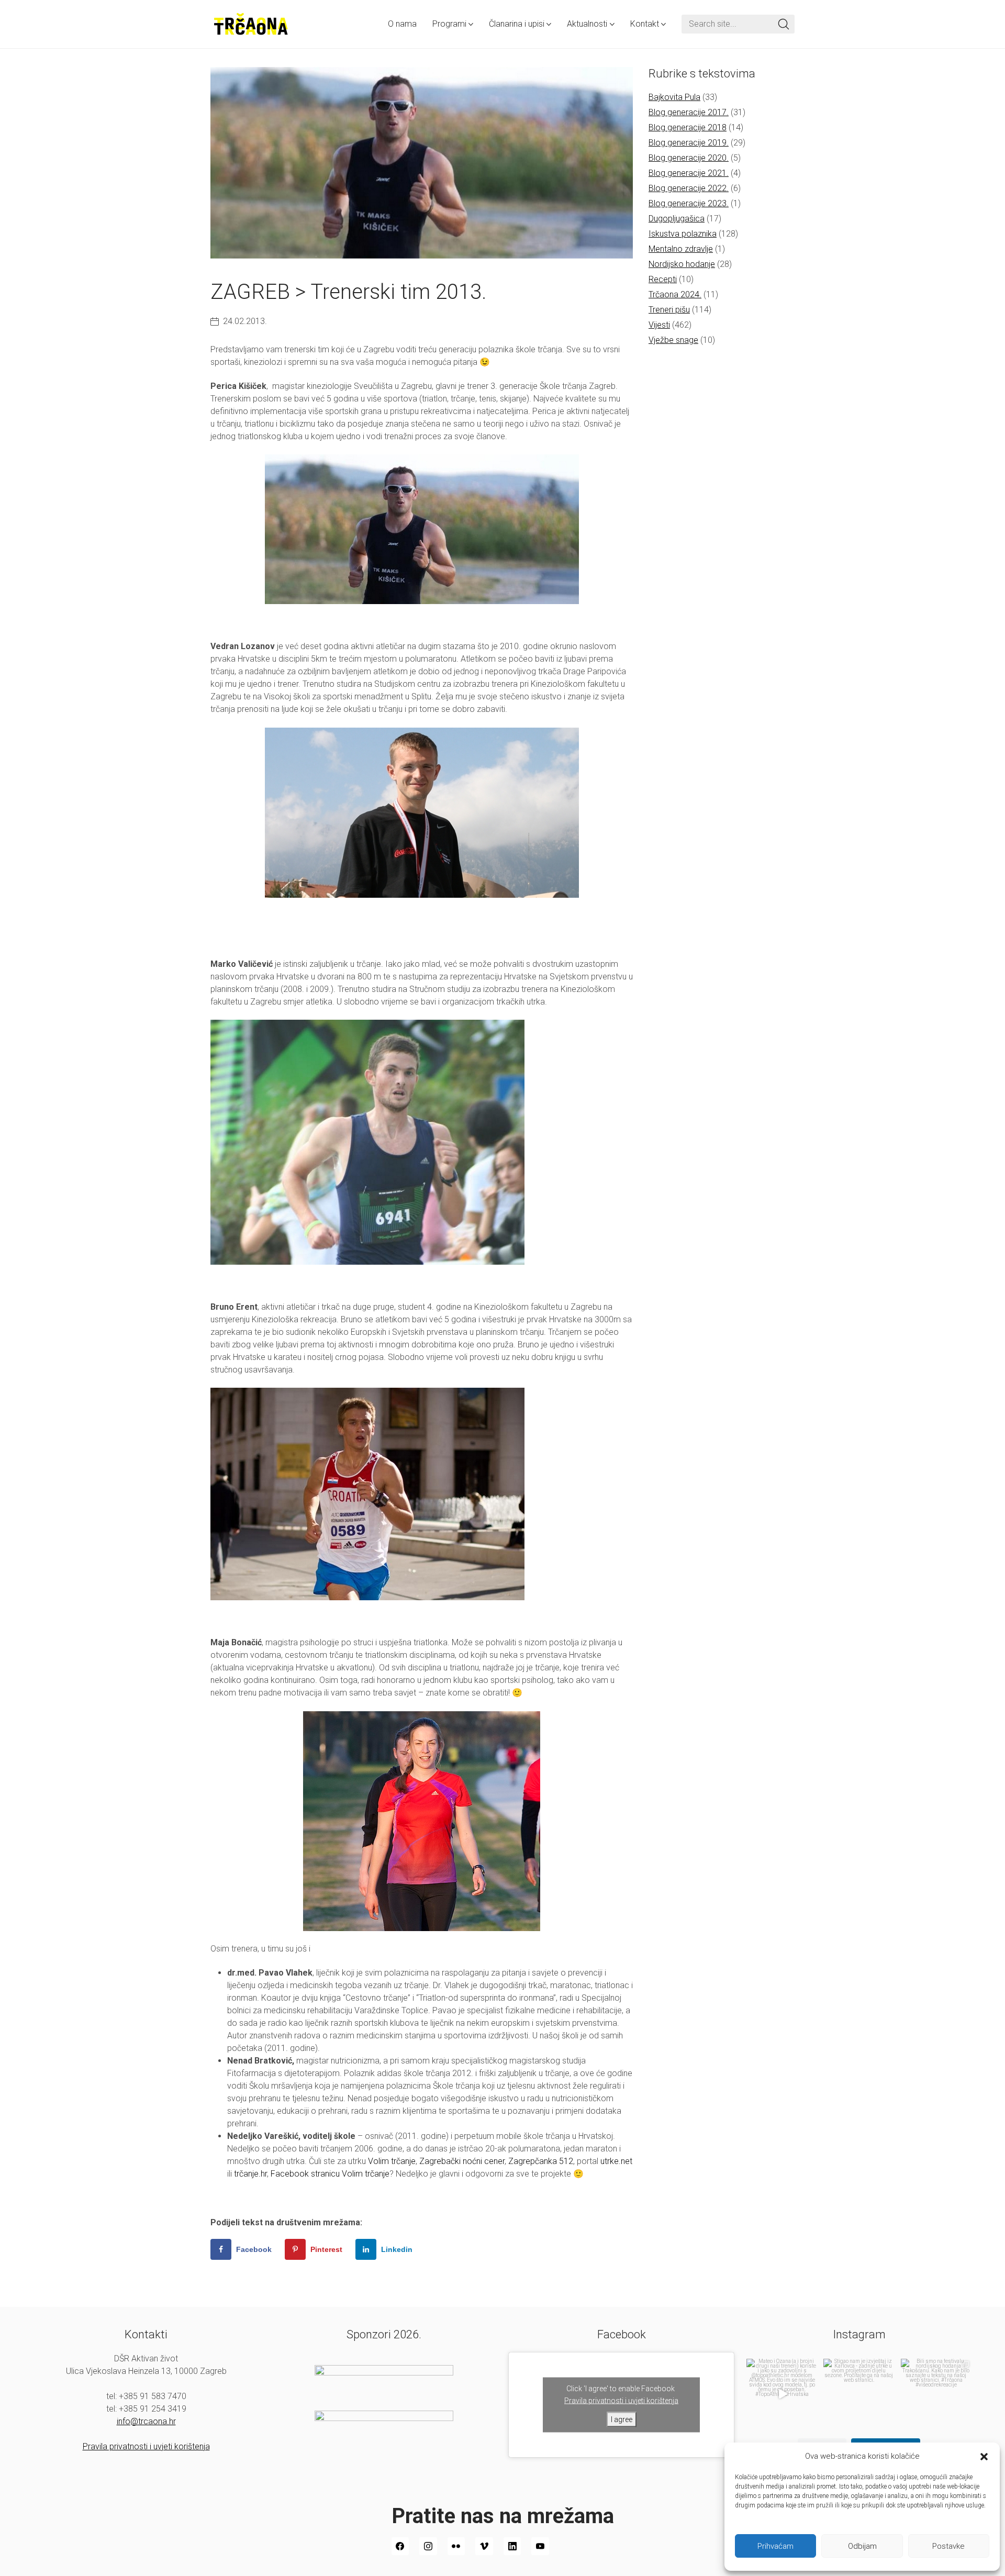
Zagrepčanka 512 (541, 2161)
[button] (984, 2456)
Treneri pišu (669, 310)
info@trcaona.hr (146, 2421)
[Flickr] (456, 2546)
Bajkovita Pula (674, 97)
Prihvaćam (775, 2546)
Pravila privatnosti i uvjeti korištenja (146, 2446)
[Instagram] (428, 2546)
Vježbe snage (673, 340)
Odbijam (862, 2546)
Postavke (948, 2546)
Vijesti (659, 325)
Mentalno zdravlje (681, 249)
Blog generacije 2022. (689, 188)
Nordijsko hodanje (682, 264)
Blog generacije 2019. (689, 143)
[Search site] (784, 24)
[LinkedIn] (512, 2546)
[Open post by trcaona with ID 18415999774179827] (859, 2394)
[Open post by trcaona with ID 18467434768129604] (782, 2394)
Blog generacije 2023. (689, 203)
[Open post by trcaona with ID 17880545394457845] (936, 2394)
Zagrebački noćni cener (462, 2161)
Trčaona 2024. (675, 294)
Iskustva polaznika (683, 234)
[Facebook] (400, 2546)
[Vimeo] (484, 2546)
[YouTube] (540, 2546)
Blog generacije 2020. (689, 158)
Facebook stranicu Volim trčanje (330, 2174)
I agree (622, 2419)
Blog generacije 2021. (689, 173)
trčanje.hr (250, 2174)
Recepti (663, 279)
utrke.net (616, 2161)
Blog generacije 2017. (689, 112)
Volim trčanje (392, 2161)
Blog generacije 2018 (688, 127)
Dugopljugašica (677, 219)
